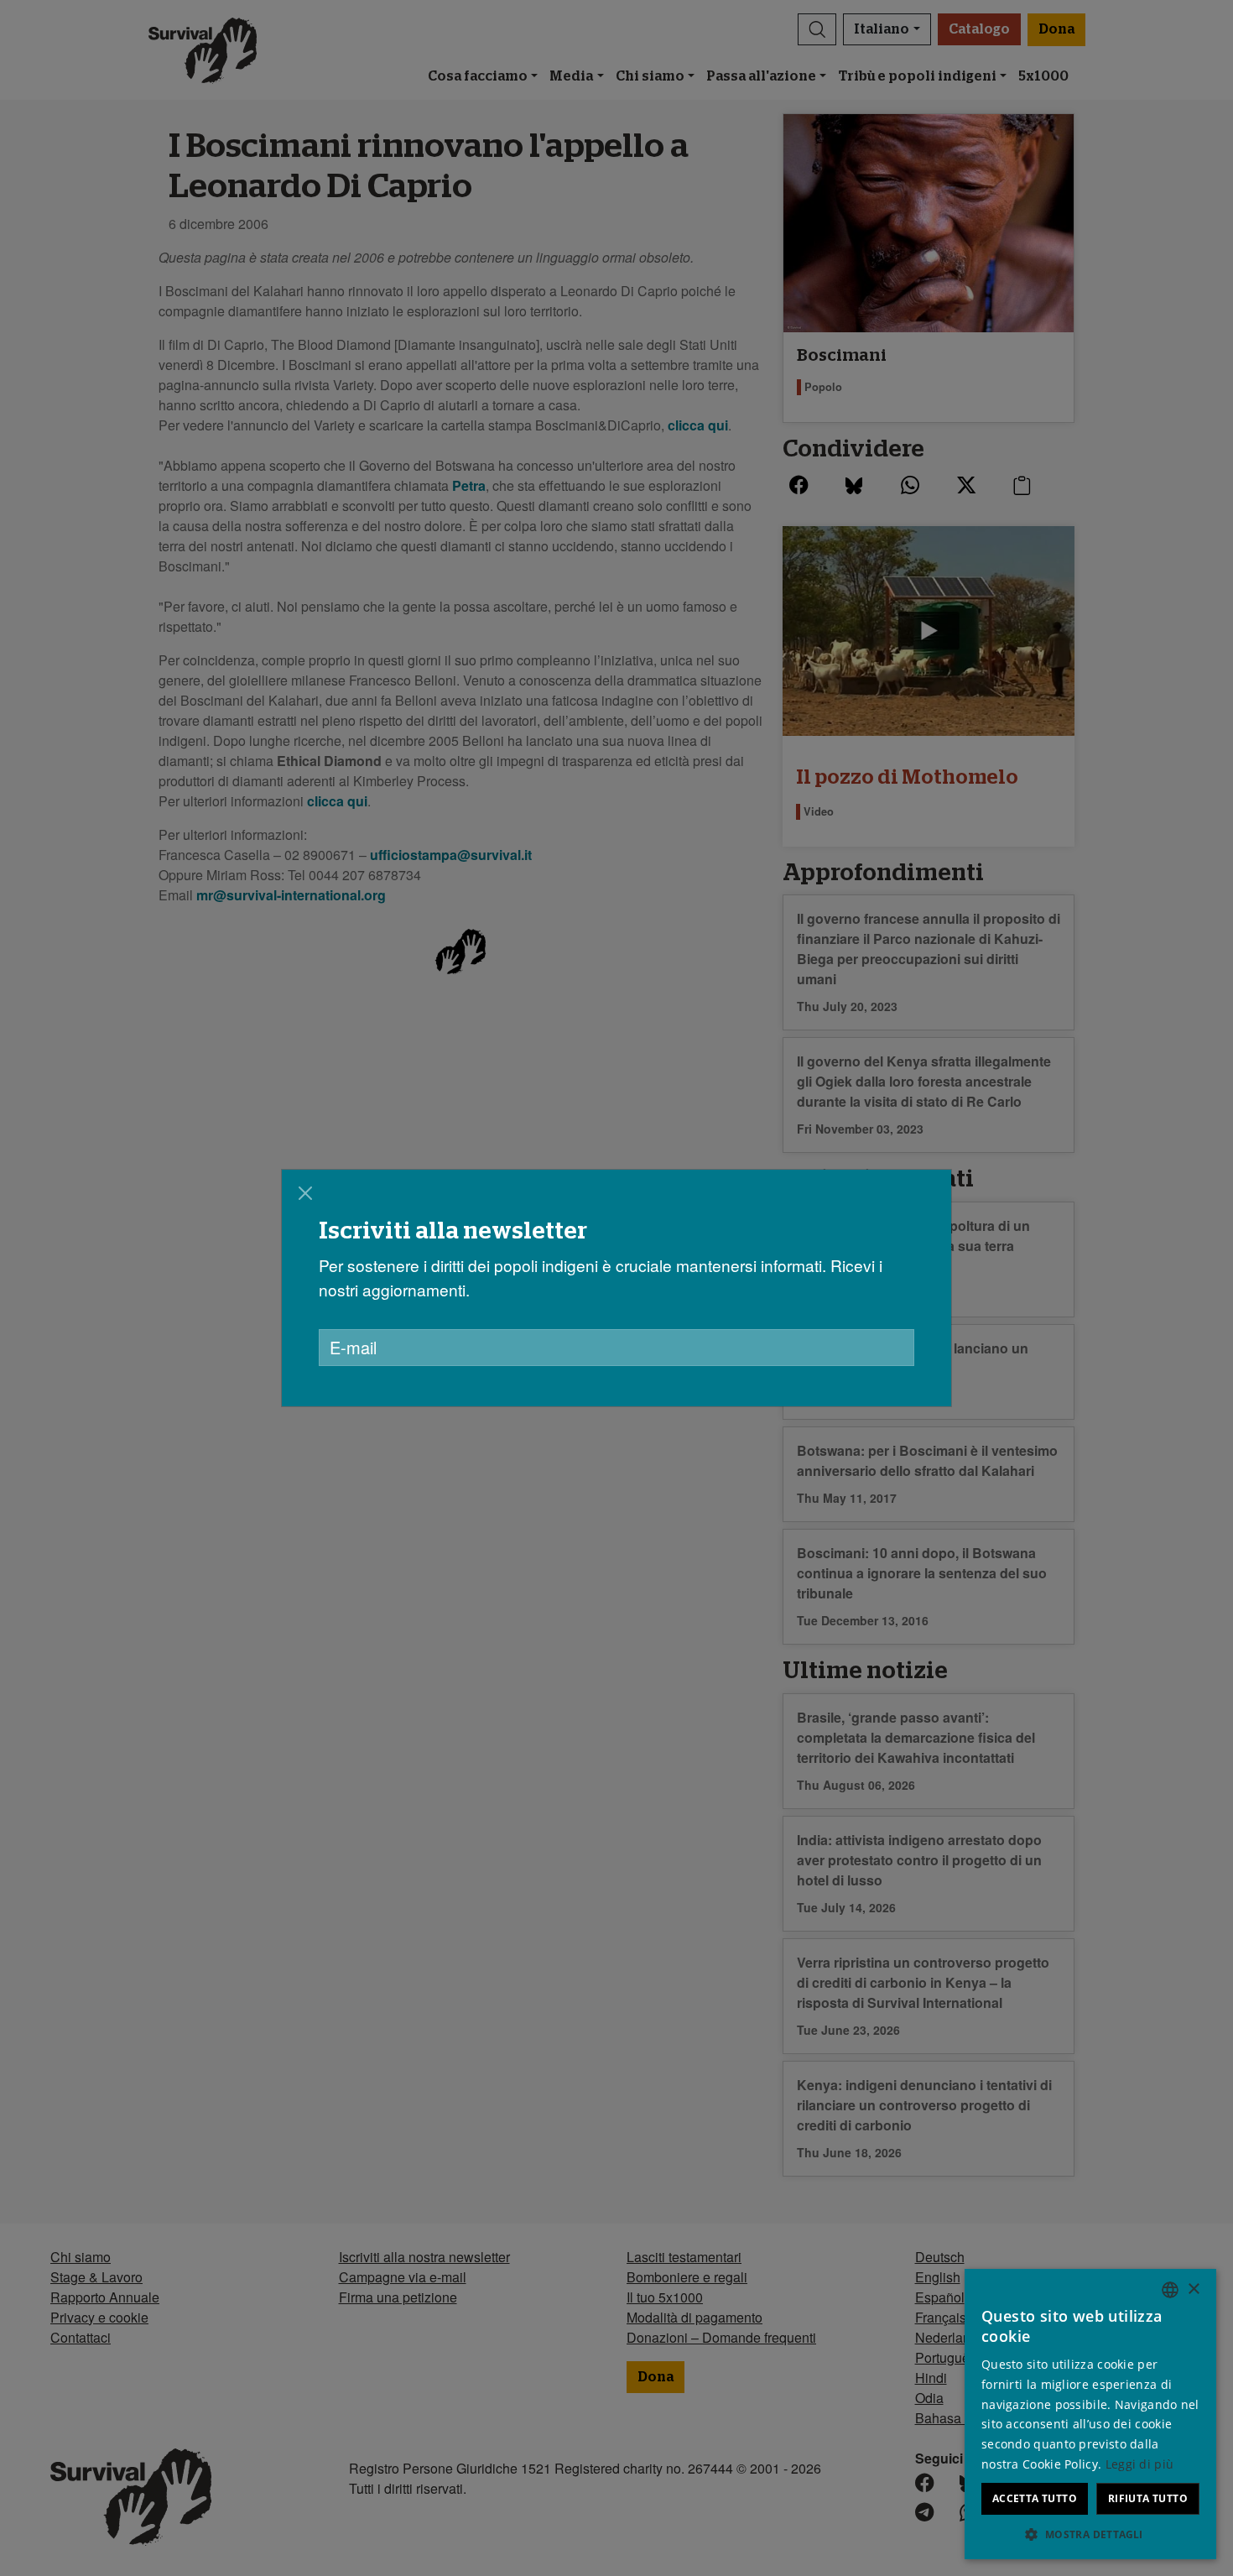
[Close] (305, 1193)
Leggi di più (1140, 2464)
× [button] (1193, 2289)
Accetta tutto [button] (1035, 2498)
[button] (1090, 2534)
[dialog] (616, 1288)
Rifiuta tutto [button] (1148, 2498)
